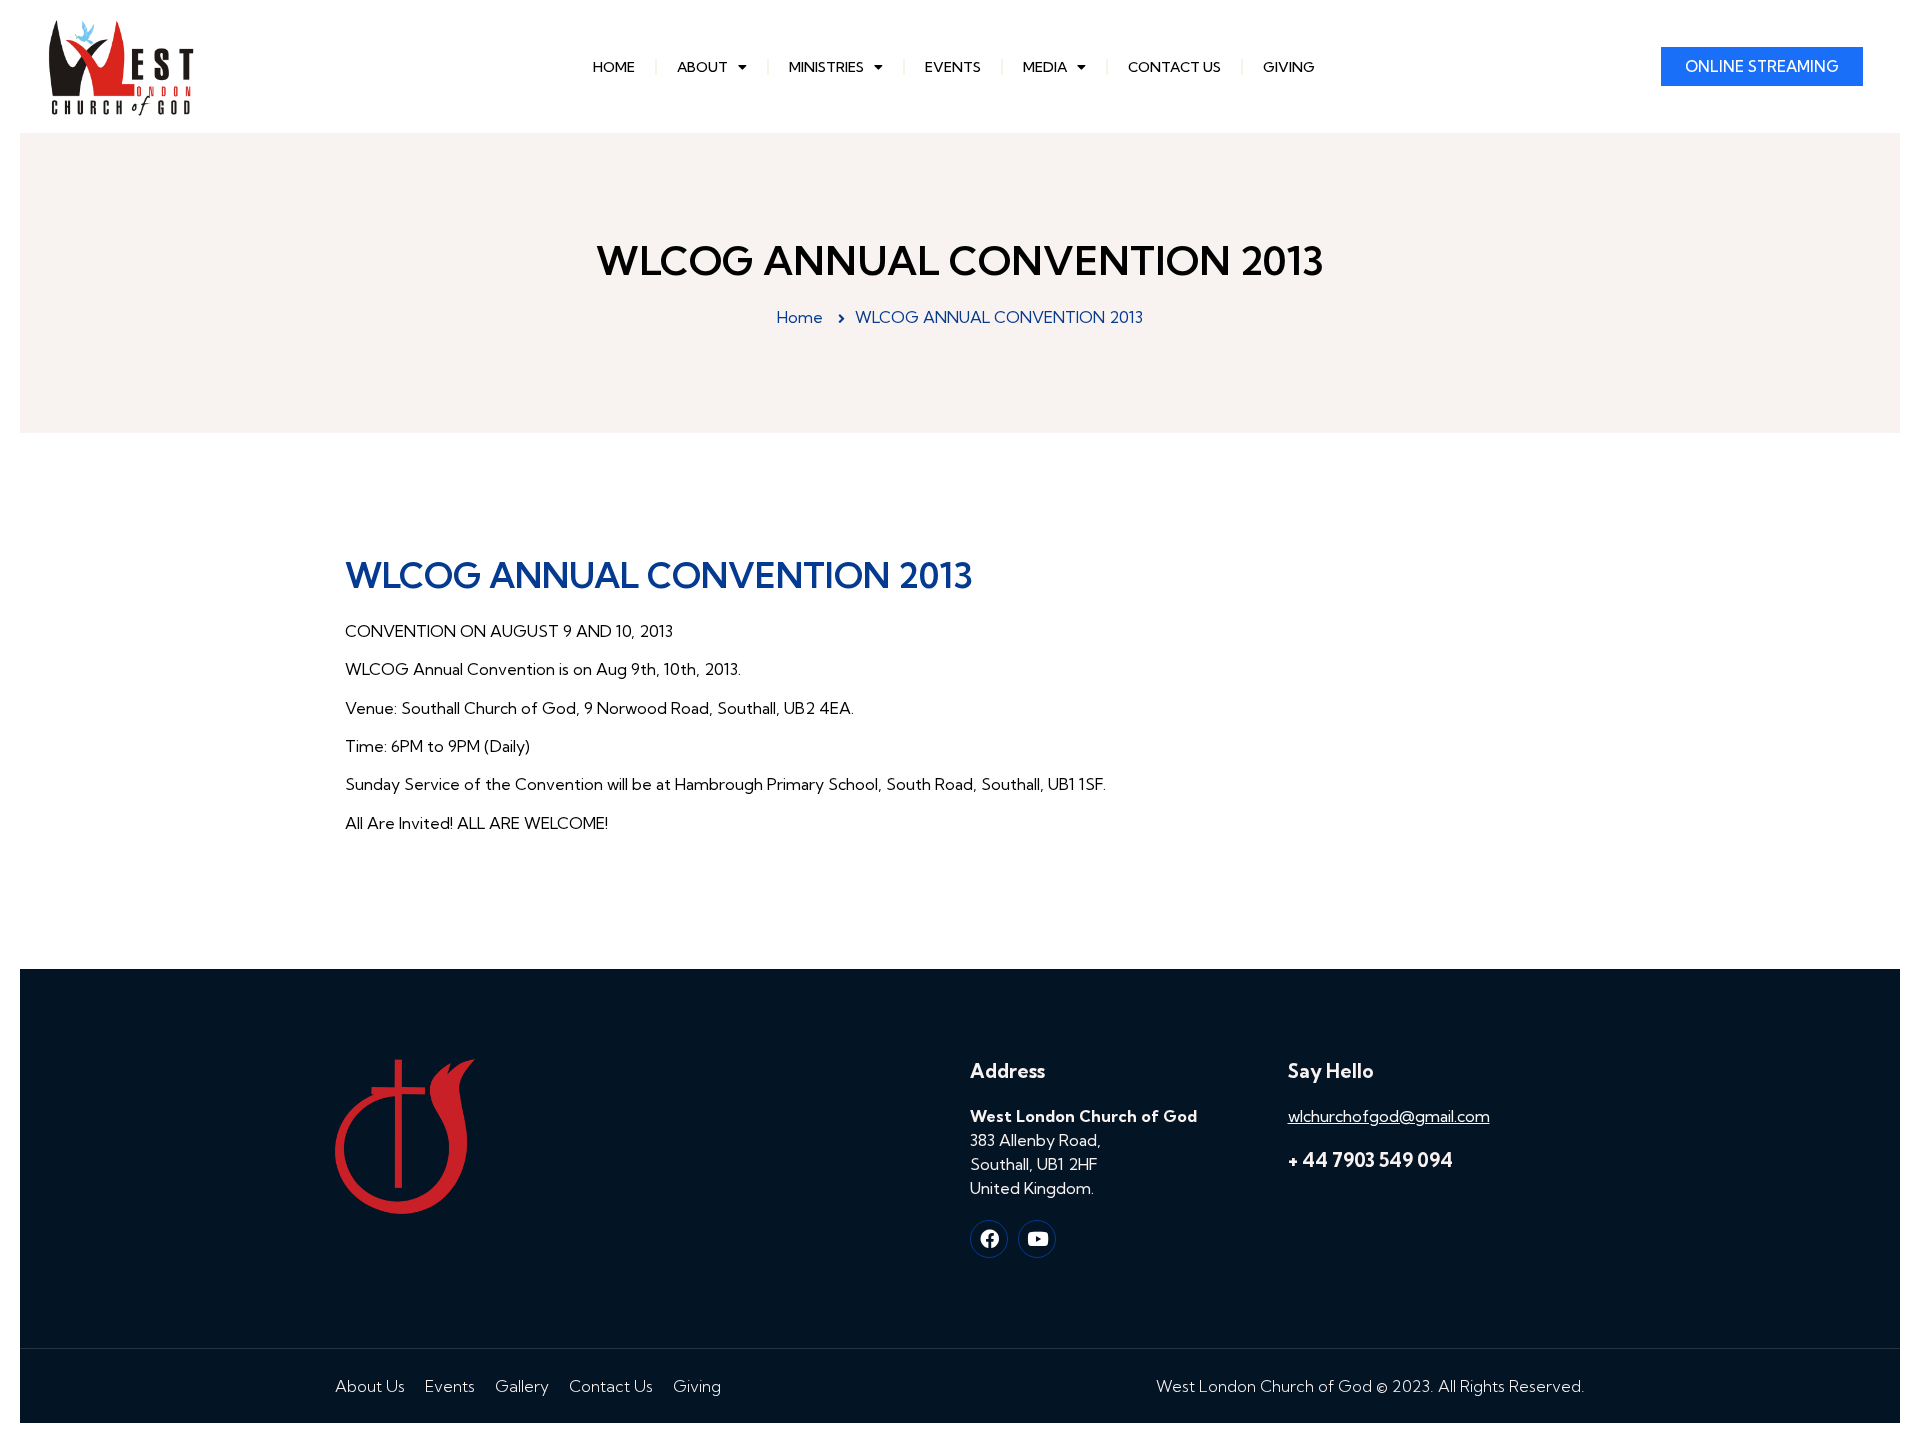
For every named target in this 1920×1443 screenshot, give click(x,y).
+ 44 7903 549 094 (1370, 1160)
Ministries (826, 67)
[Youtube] (1037, 1239)
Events (953, 67)
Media (1045, 67)
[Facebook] (989, 1239)
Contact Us (1174, 67)
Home (614, 67)
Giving (1289, 67)
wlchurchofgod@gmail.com (1389, 1116)
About (702, 67)
